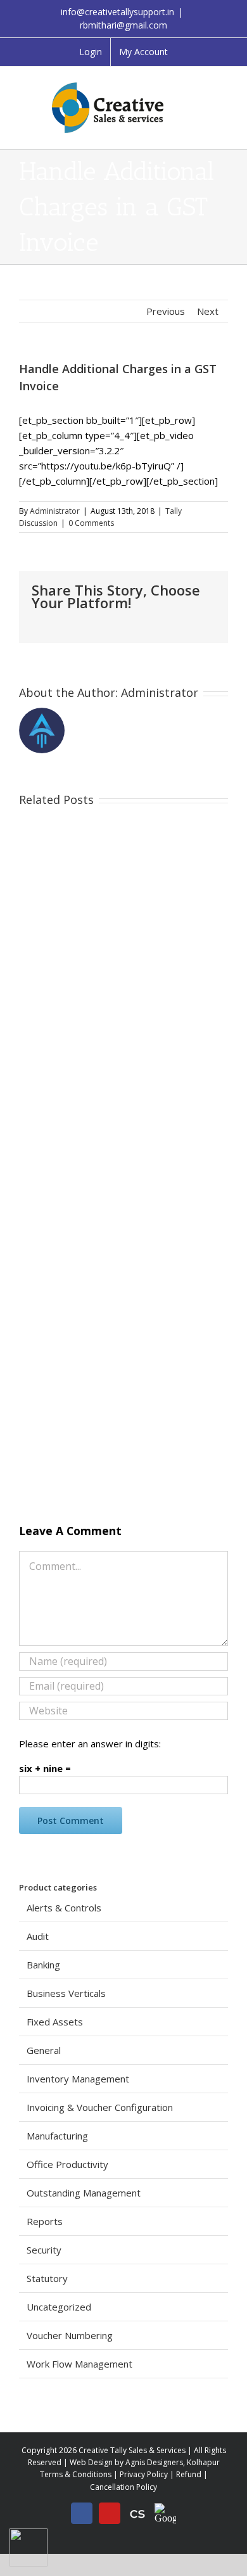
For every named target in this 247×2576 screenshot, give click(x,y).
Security (44, 2250)
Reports (45, 2221)
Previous (166, 311)
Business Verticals (66, 1993)
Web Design (91, 2462)
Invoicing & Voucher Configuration (100, 2107)
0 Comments (91, 523)
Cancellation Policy (123, 2487)
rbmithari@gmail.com (123, 25)
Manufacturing (57, 2136)
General (44, 2050)
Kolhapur (203, 2462)
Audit (38, 1936)
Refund (189, 2474)
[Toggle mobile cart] (223, 99)
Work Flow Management (79, 2364)
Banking (43, 1965)
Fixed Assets (55, 2022)
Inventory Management (78, 2079)
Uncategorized (59, 2307)
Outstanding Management (84, 2193)
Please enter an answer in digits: (90, 1744)
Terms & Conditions (76, 2474)
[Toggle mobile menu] (223, 86)
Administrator (55, 511)
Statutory (47, 2278)
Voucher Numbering (70, 2335)
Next (208, 311)
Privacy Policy (144, 2474)
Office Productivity (67, 2164)
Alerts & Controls (64, 1908)
